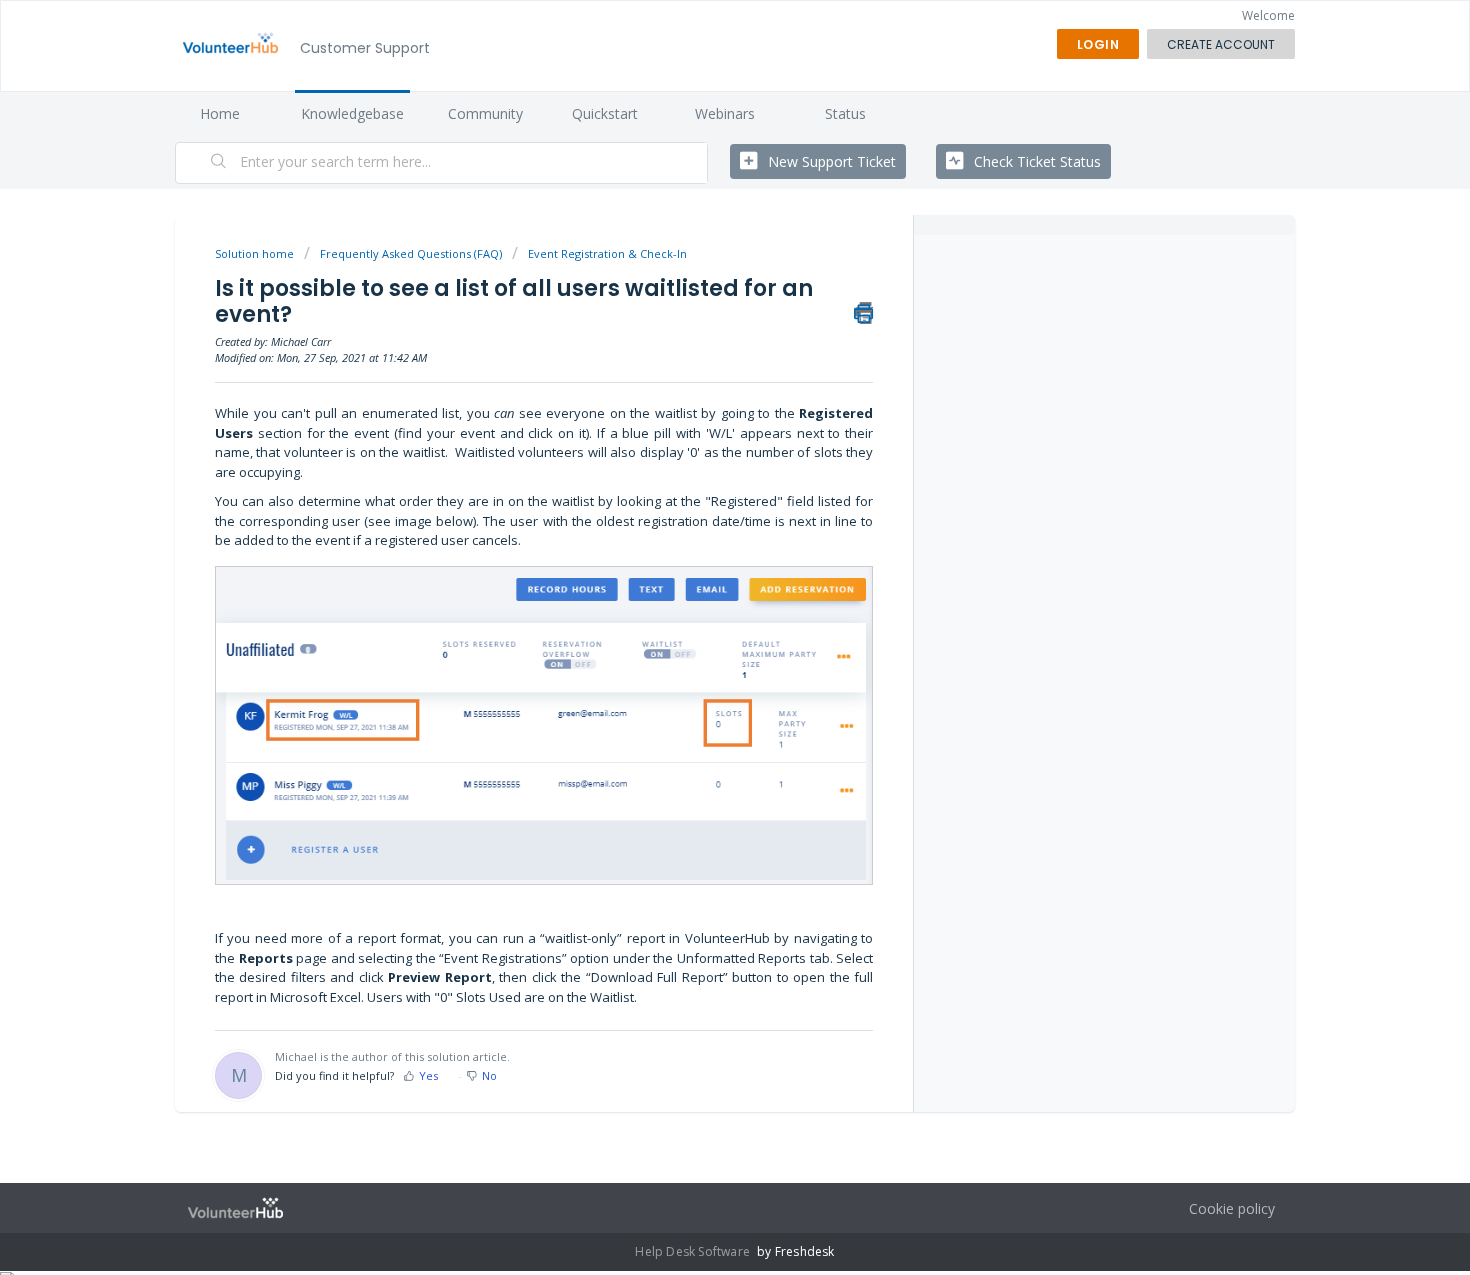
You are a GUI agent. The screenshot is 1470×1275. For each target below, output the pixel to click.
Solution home (256, 253)
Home (220, 113)
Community (485, 113)
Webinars (725, 113)
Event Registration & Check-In (607, 253)
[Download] (698, 378)
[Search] (219, 163)
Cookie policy (1232, 1208)
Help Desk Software (694, 1251)
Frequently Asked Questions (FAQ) (411, 253)
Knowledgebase (352, 113)
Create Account (1221, 44)
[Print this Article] (863, 313)
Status (845, 113)
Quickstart (605, 113)
